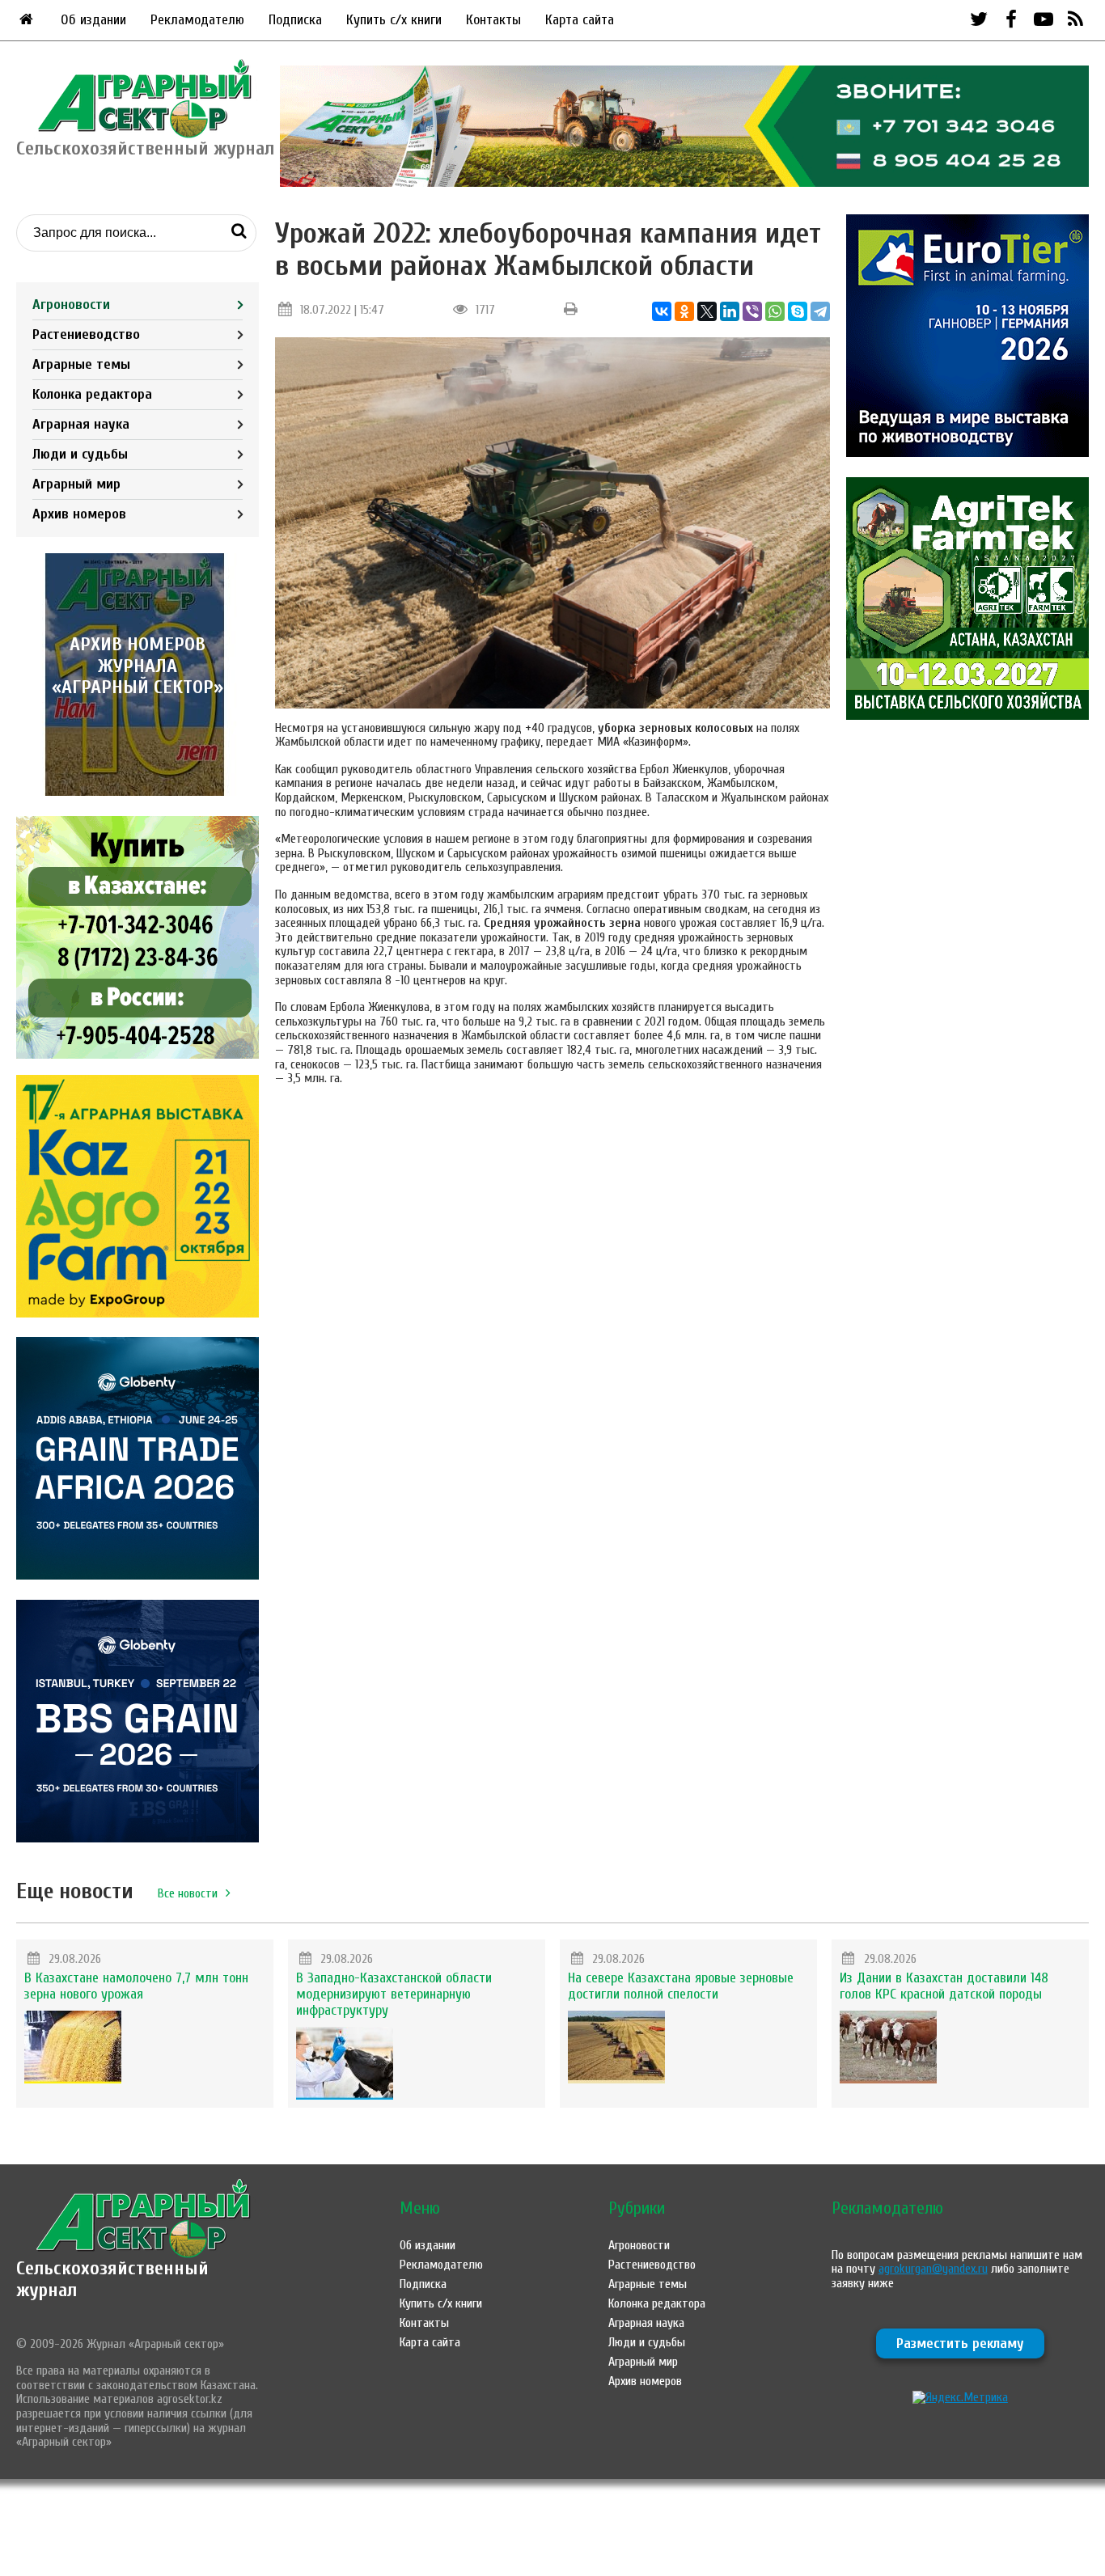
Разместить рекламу (960, 2343)
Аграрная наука (81, 424)
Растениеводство (86, 334)
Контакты (493, 20)
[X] (707, 311)
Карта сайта (580, 20)
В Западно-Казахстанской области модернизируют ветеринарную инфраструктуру (394, 1994)
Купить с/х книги (394, 20)
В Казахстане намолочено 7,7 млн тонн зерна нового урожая (136, 1986)
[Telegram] (820, 311)
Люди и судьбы (80, 454)
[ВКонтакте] (662, 311)
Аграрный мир (76, 484)
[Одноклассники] (684, 311)
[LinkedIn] (730, 311)
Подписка (295, 20)
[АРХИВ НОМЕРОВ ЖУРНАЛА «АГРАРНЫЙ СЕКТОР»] (138, 792)
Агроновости (71, 305)
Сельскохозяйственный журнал (112, 2279)
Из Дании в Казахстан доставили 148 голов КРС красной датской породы (944, 1986)
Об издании (93, 20)
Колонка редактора (92, 394)
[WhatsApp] (775, 311)
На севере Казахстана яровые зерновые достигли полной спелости (681, 1986)
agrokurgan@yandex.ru (933, 2269)
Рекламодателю (197, 20)
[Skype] (798, 311)
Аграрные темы (81, 364)
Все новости (188, 1893)
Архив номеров (79, 514)
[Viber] (752, 311)
